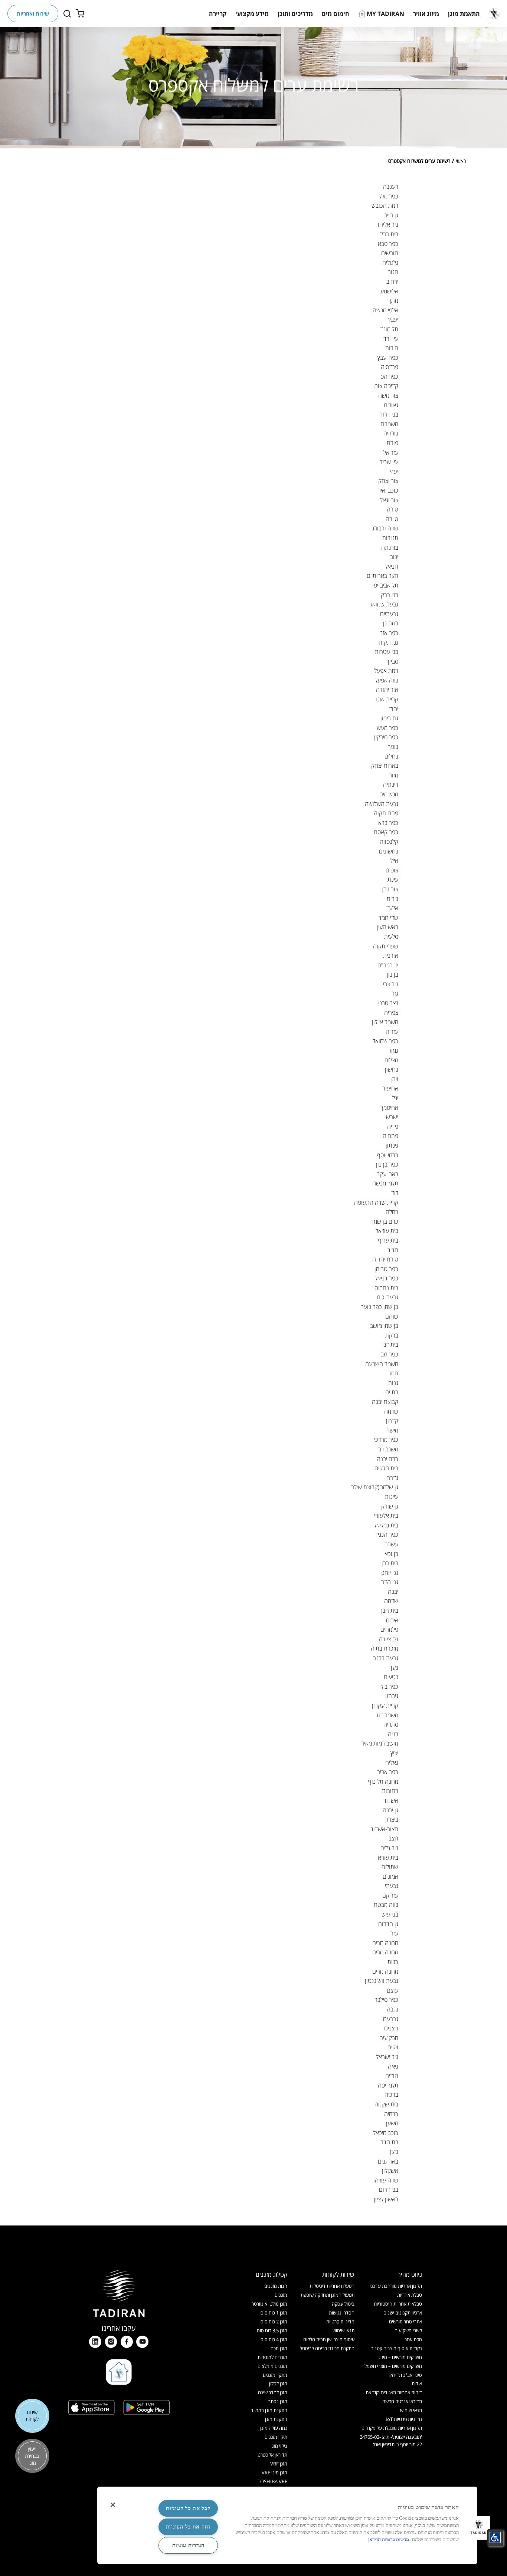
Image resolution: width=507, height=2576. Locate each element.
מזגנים (281, 2295)
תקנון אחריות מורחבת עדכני (396, 2286)
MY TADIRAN (385, 14)
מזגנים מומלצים (272, 2366)
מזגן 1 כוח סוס (274, 2313)
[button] (464, 14)
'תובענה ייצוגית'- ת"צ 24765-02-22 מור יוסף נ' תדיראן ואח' (391, 2440)
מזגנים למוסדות (272, 2357)
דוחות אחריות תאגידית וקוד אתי (393, 2392)
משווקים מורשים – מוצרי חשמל (393, 2366)
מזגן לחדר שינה (273, 2392)
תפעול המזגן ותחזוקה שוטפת (328, 2295)
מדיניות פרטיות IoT (404, 2419)
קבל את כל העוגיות (188, 2508)
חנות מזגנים (276, 2286)
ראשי (461, 161)
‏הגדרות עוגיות (188, 2545)
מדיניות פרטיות (340, 2322)
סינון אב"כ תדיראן (406, 2375)
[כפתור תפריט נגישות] (495, 2537)
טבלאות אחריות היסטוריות (398, 2304)
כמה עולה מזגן (274, 2428)
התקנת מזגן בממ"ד (269, 2410)
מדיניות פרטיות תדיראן (389, 2540)
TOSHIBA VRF (272, 2481)
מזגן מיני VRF (274, 2473)
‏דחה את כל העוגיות (188, 2527)
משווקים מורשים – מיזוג (400, 2357)
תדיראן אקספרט (272, 2455)
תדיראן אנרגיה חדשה (402, 2401)
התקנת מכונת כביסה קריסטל (327, 2348)
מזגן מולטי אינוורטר (269, 2304)
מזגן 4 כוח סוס (274, 2339)
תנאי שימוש (411, 2410)
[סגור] (113, 2505)
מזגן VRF (279, 2464)
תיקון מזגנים (276, 2437)
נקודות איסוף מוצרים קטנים (396, 2348)
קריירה (218, 14)
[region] (287, 2525)
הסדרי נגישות (342, 2313)
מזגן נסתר (278, 2401)
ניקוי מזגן (279, 2446)
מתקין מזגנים (275, 2375)
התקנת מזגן (276, 2419)
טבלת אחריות (410, 2295)
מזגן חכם (279, 2348)
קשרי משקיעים (408, 2330)
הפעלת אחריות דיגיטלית (332, 2286)
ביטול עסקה (343, 2304)
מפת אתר (413, 2339)
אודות (417, 2383)
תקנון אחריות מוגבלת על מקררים (392, 2428)
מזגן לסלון (278, 2383)
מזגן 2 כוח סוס (274, 2322)
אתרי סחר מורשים (405, 2322)
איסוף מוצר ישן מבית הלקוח (329, 2339)
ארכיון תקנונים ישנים (403, 2313)
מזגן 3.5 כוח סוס (272, 2330)
